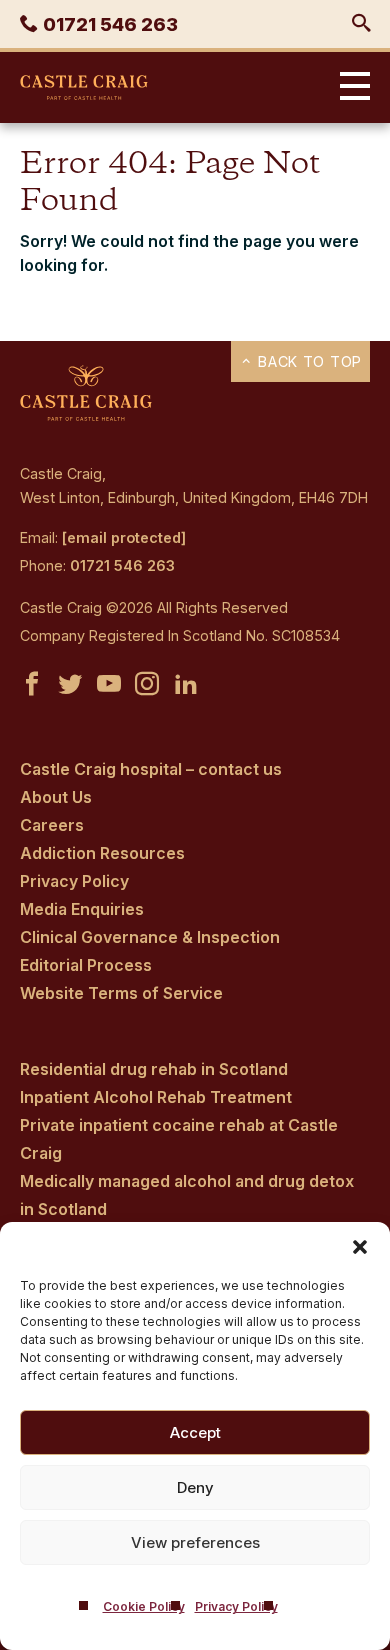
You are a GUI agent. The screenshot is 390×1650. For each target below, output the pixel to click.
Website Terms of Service (121, 993)
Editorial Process (86, 965)
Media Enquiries (82, 909)
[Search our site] (361, 24)
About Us (56, 797)
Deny (195, 1487)
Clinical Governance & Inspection (150, 937)
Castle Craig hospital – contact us (151, 769)
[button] (360, 1247)
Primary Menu (350, 87)
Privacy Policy (236, 1606)
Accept (195, 1432)
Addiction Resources (102, 853)
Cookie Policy (144, 1606)
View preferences (195, 1542)
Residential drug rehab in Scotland (154, 1069)
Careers (52, 825)
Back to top (307, 361)
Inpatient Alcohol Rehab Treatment (156, 1097)
